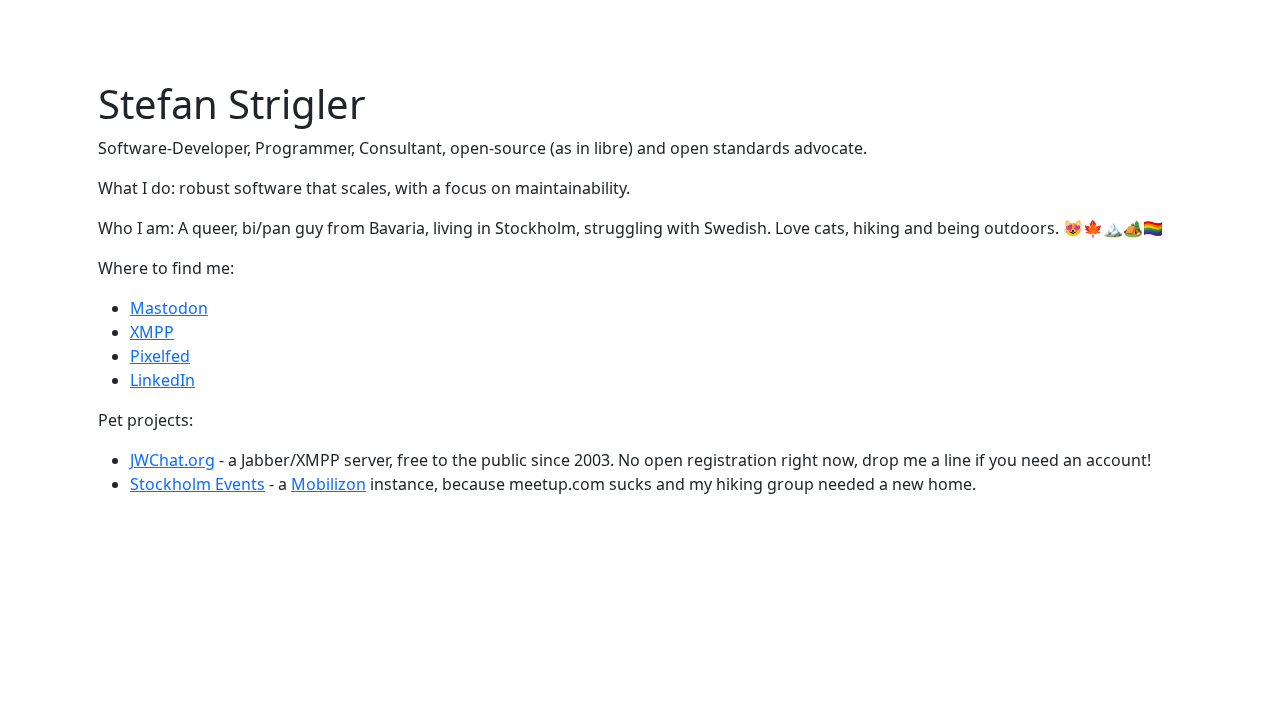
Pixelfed (160, 356)
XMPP (152, 332)
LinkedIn (162, 380)
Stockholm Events (197, 484)
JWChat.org (172, 460)
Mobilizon (328, 484)
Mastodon (169, 308)
